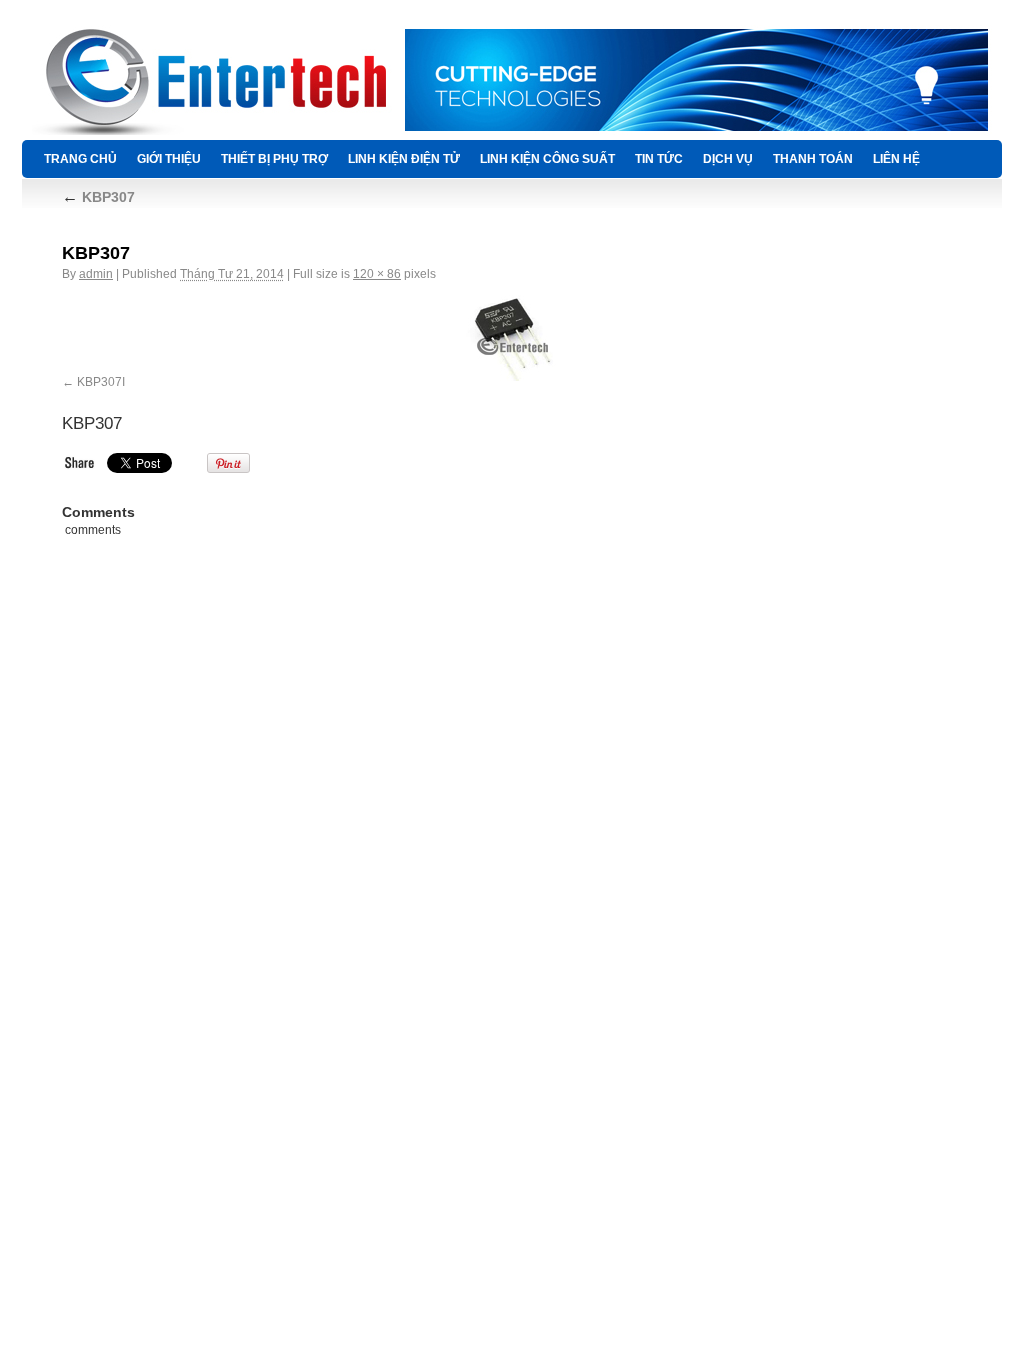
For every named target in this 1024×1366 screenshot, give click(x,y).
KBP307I (101, 382)
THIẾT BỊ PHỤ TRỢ (274, 159)
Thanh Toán (813, 159)
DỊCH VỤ (728, 159)
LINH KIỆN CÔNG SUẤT (547, 159)
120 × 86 (377, 274)
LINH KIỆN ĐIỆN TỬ (404, 159)
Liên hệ (896, 159)
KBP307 (98, 197)
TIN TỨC (659, 159)
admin (96, 274)
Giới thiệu (169, 159)
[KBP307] (512, 338)
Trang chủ (80, 159)
